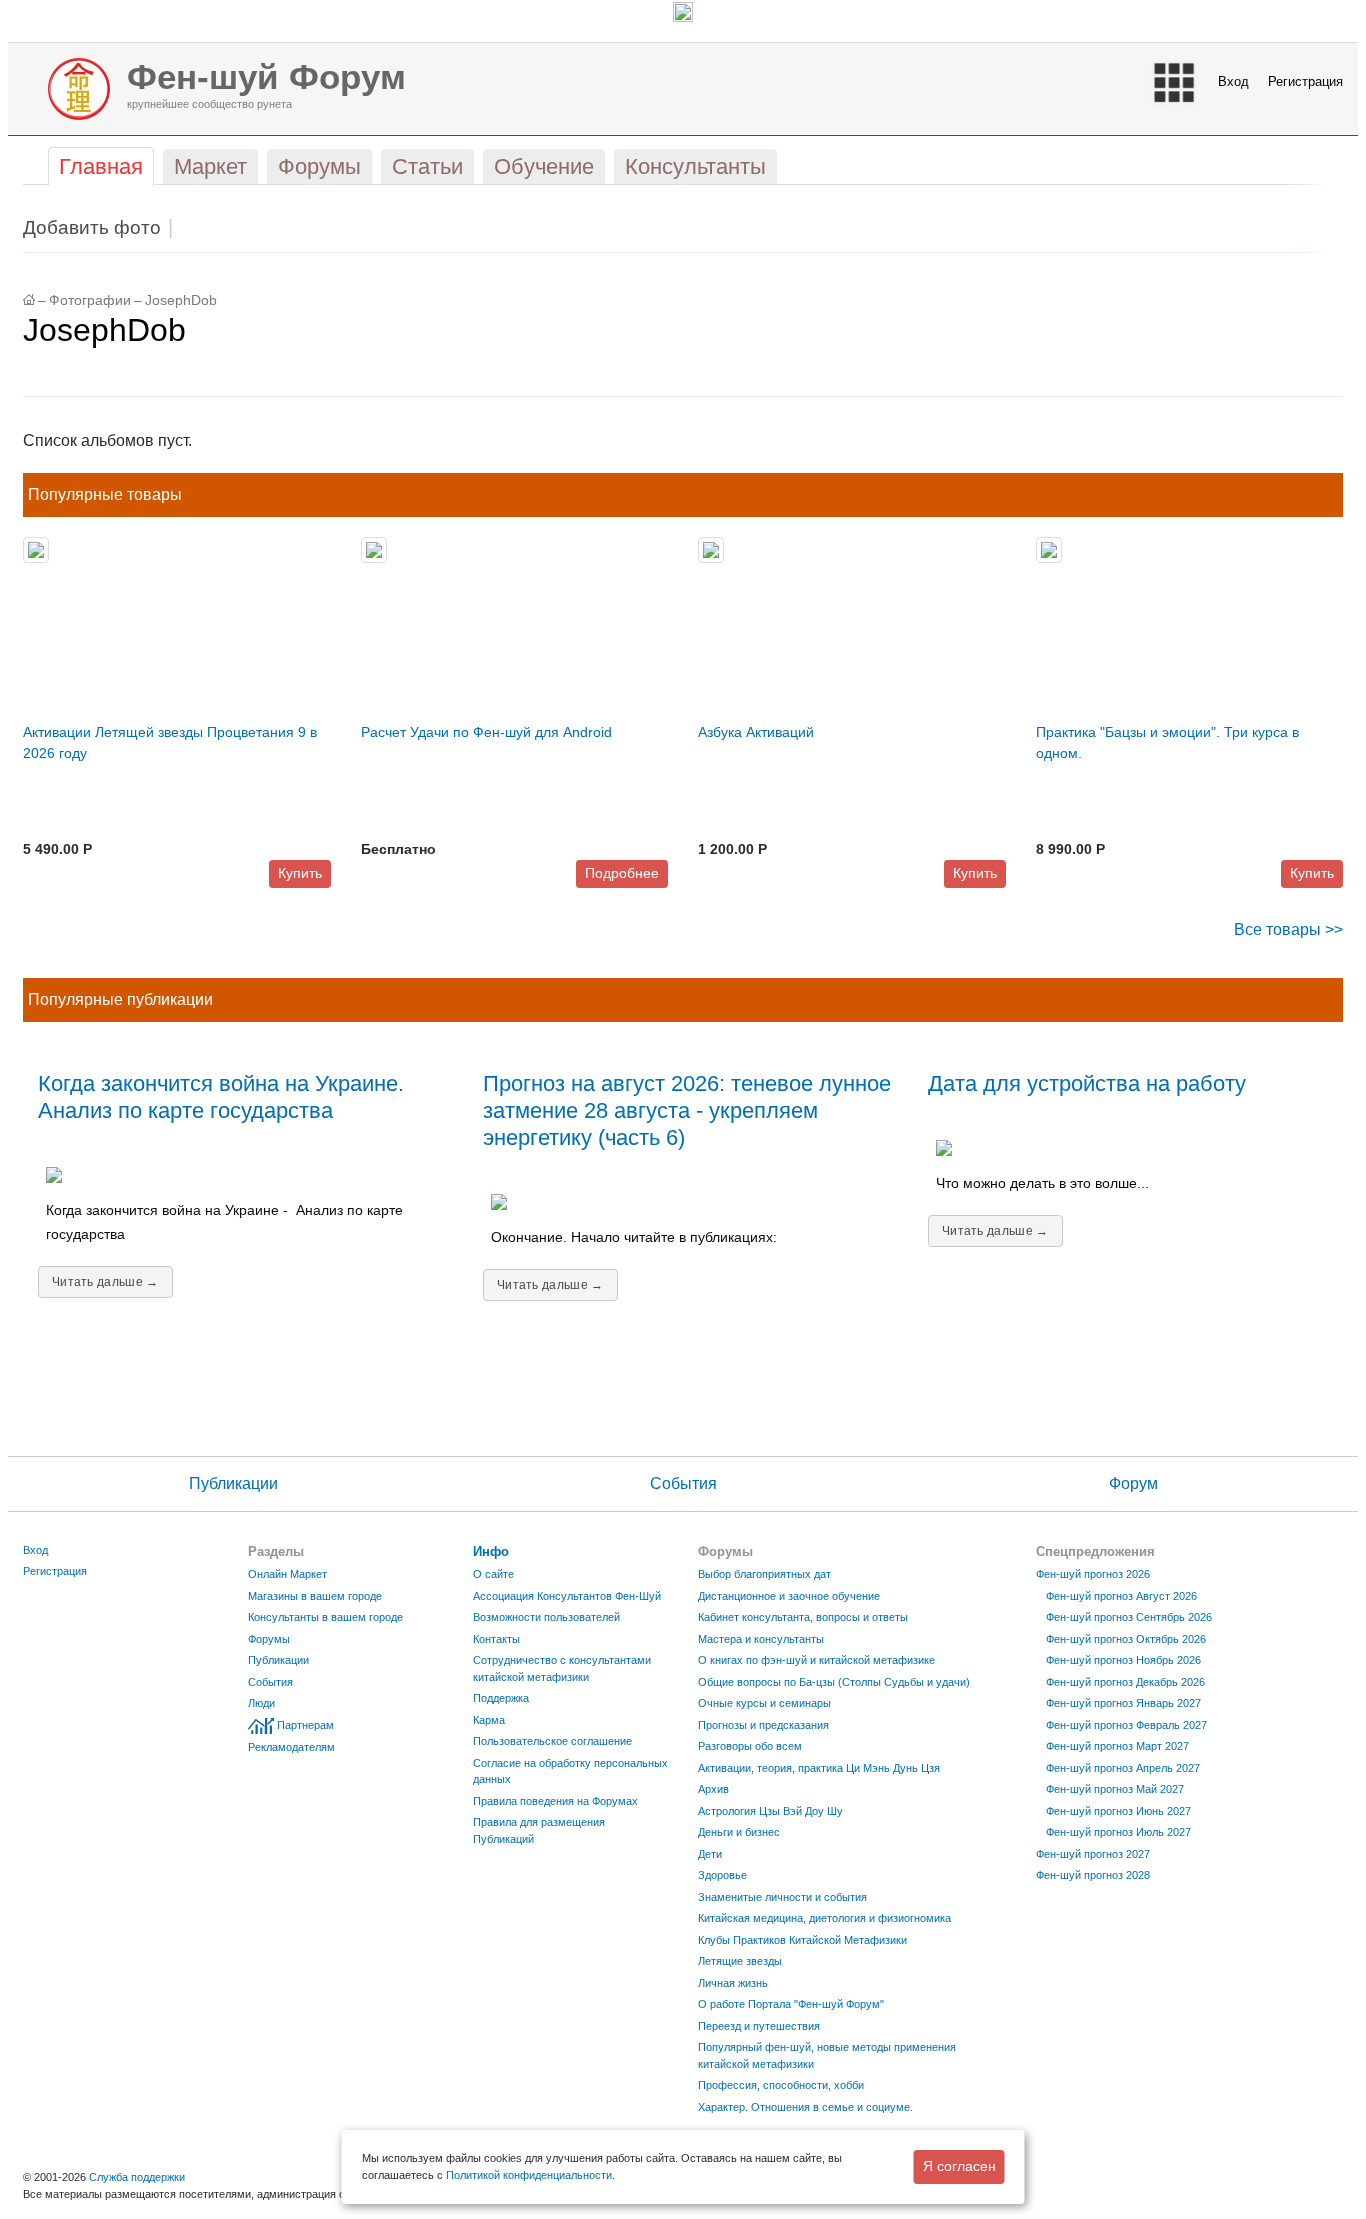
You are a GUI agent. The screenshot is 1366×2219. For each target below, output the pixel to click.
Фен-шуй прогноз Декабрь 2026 (1125, 1682)
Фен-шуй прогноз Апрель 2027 (1123, 1768)
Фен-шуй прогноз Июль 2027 (1118, 1832)
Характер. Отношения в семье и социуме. (805, 2107)
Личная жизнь (733, 1983)
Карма (489, 1720)
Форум (1133, 1483)
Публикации (233, 1483)
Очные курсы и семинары (764, 1703)
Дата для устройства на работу (1087, 1083)
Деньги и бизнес (739, 1832)
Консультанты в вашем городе (325, 1617)
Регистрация (1305, 81)
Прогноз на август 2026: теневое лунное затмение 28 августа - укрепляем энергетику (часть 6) (687, 1110)
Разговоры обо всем (750, 1746)
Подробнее (622, 873)
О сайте (493, 1574)
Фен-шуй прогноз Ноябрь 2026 (1123, 1660)
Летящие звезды (740, 1961)
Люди (261, 1703)
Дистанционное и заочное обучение (789, 1596)
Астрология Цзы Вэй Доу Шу (770, 1811)
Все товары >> (1288, 929)
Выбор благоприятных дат (764, 1574)
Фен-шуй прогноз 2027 (1093, 1854)
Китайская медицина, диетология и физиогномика (824, 1918)
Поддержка (501, 1698)
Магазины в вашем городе (315, 1596)
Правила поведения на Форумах (555, 1801)
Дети (710, 1854)
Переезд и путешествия (759, 2026)
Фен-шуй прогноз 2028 (1093, 1875)
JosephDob (181, 300)
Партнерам (305, 1725)
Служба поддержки (137, 2177)
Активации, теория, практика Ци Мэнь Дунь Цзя (819, 1768)
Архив (713, 1789)
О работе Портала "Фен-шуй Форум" (791, 2004)
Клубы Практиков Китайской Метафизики (802, 1940)
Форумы (269, 1639)
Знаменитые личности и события (782, 1897)
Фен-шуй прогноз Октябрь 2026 (1126, 1639)
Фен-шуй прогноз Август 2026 (1121, 1596)
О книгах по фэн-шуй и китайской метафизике (816, 1660)
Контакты (496, 1639)
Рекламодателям (291, 1747)
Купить (300, 873)
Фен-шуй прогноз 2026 (1093, 1574)
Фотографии (90, 300)
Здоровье (722, 1875)
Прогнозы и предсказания (763, 1725)
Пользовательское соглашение (552, 1741)
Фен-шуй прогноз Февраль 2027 (1126, 1725)
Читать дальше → (105, 1282)
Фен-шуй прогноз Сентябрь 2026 (1129, 1617)
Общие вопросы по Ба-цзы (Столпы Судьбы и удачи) (834, 1682)
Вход (1233, 81)
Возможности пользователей (546, 1617)
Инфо (491, 1551)
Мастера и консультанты (761, 1639)
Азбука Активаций (756, 732)
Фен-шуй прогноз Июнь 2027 (1118, 1811)
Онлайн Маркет (287, 1574)
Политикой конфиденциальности (529, 2175)
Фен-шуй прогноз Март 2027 (1117, 1746)
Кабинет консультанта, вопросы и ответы (803, 1617)
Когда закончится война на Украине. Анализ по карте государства (221, 1097)
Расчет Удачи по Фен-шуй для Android (486, 732)
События (683, 1483)
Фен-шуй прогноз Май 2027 (1115, 1789)
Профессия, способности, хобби (781, 2085)
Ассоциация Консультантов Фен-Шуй (567, 1596)
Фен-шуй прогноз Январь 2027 (1123, 1703)
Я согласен (959, 2166)
